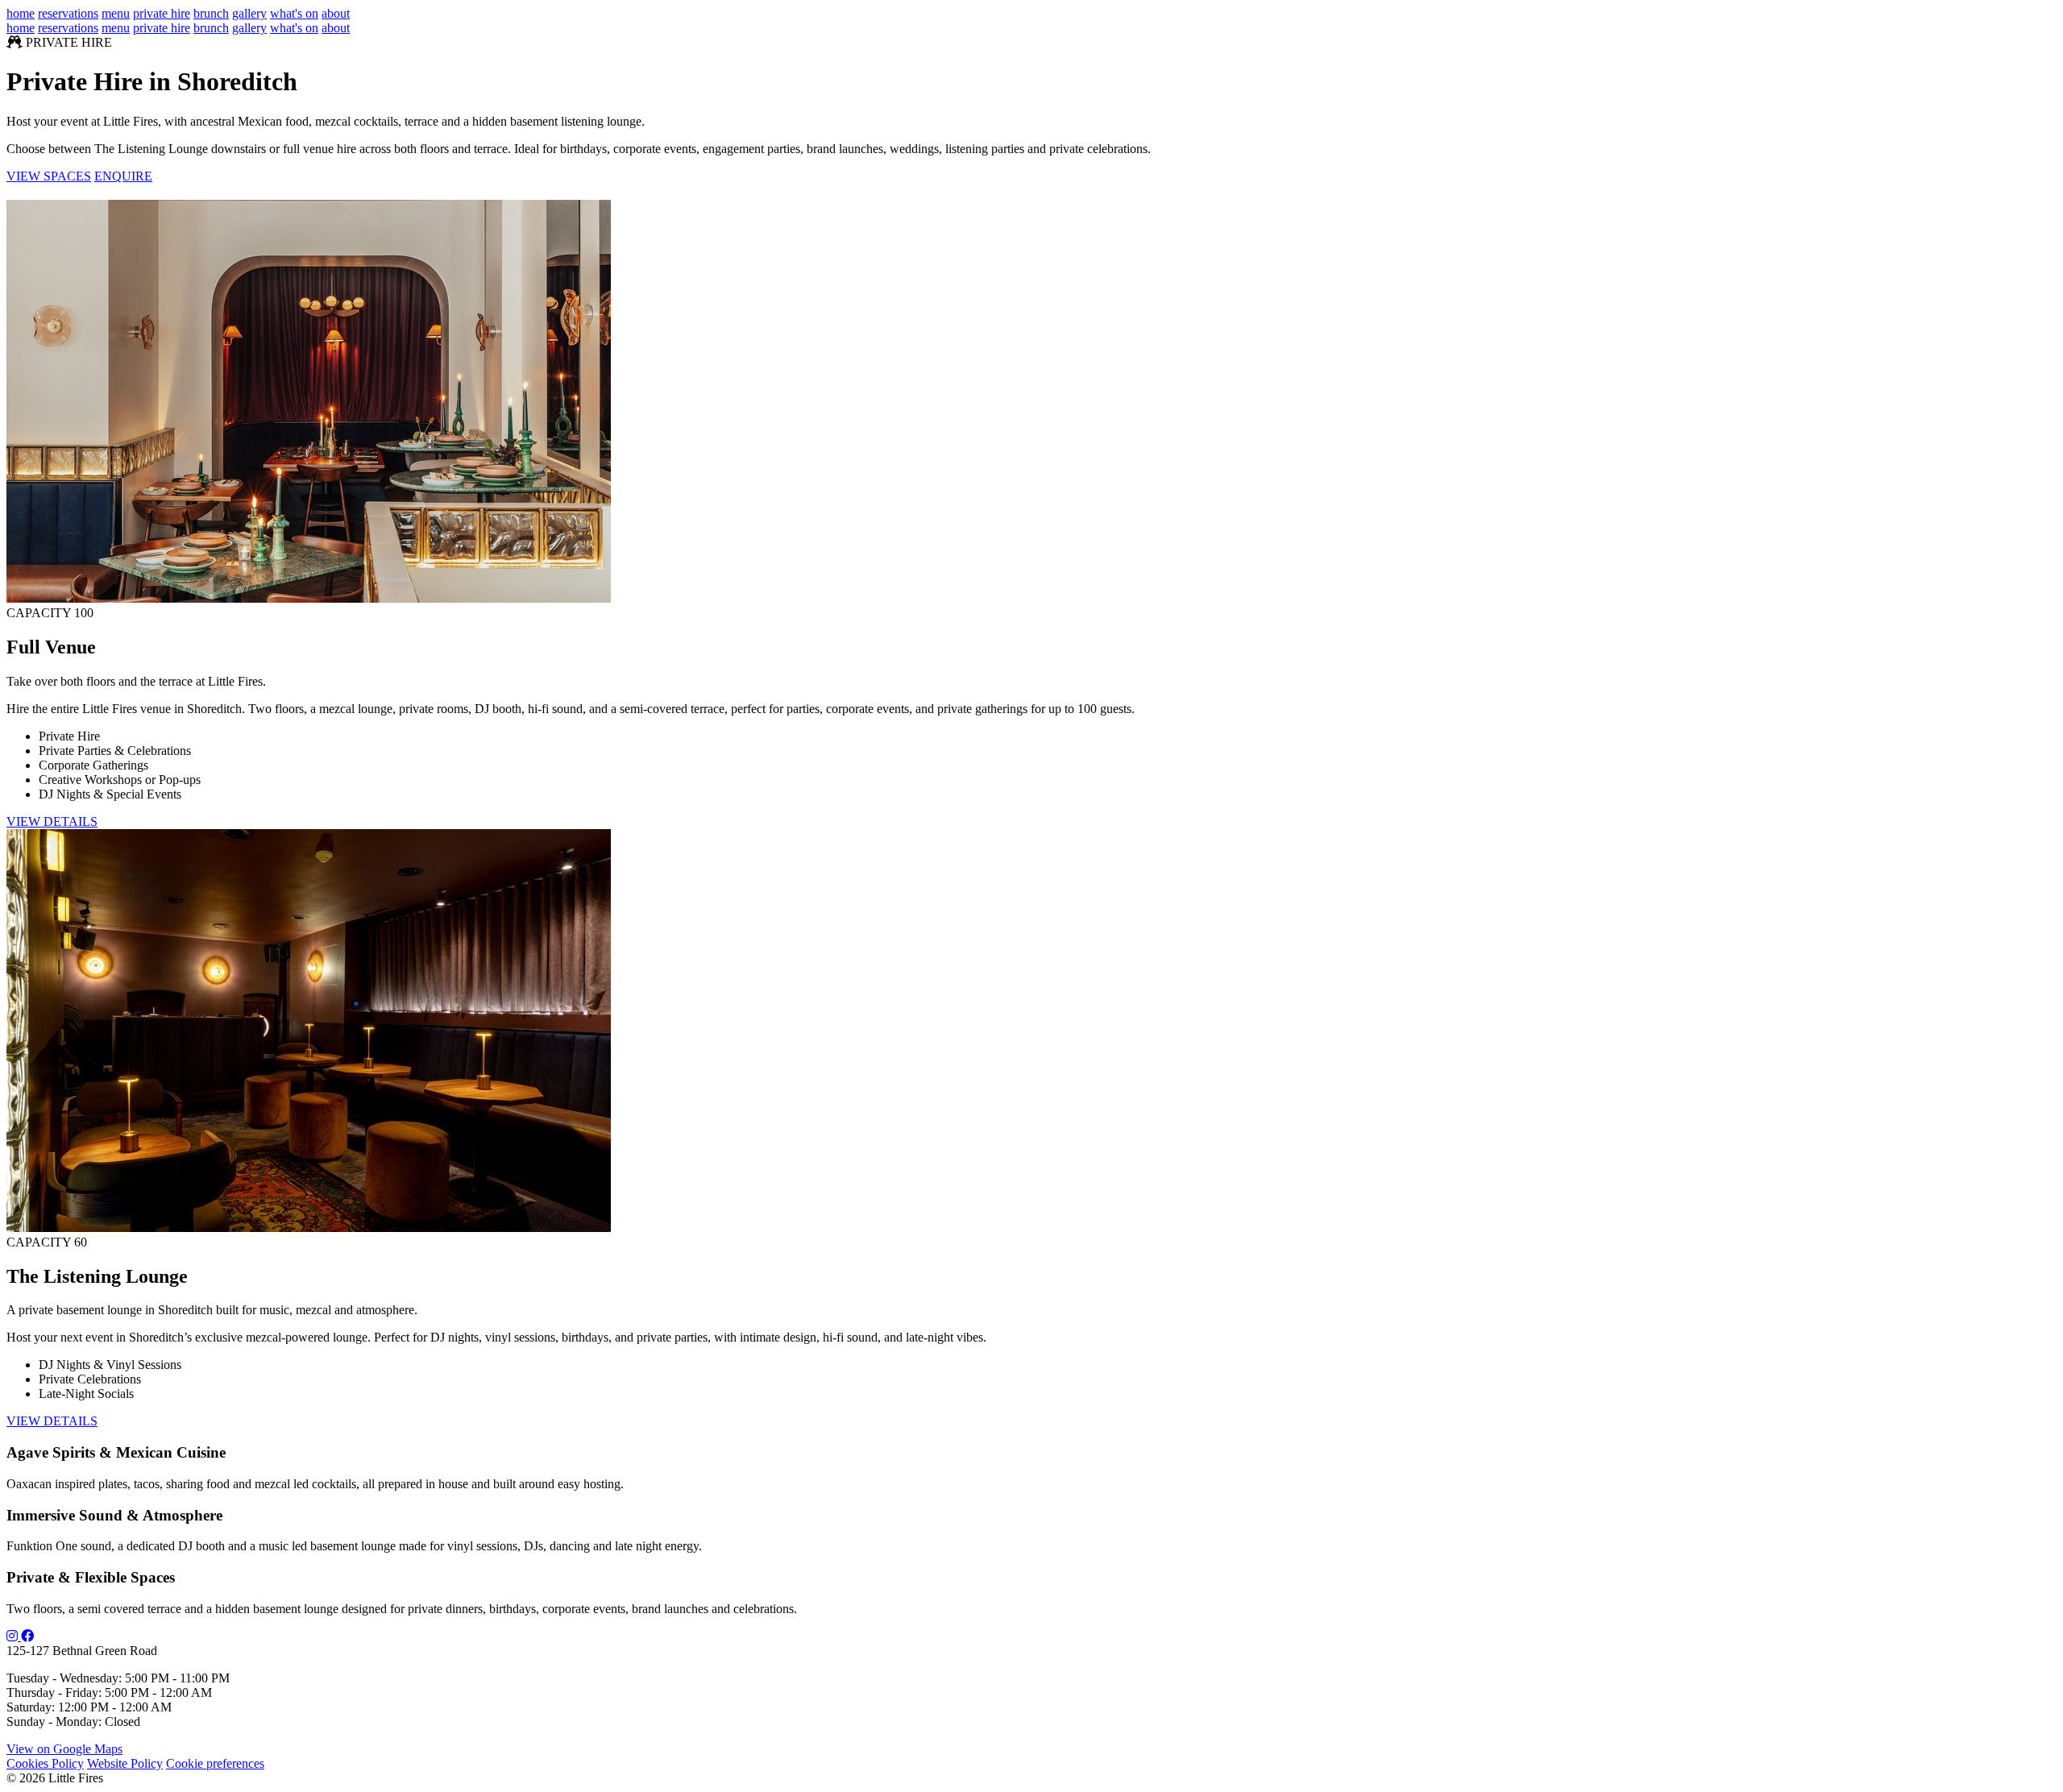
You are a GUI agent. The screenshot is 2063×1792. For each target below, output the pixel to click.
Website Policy (125, 1763)
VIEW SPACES (49, 176)
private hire (162, 13)
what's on (294, 13)
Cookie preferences (215, 1763)
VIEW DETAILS (52, 821)
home (21, 13)
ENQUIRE (123, 176)
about (336, 13)
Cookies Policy (45, 1763)
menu (116, 13)
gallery (249, 13)
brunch (211, 13)
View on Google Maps (64, 1749)
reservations (68, 13)
